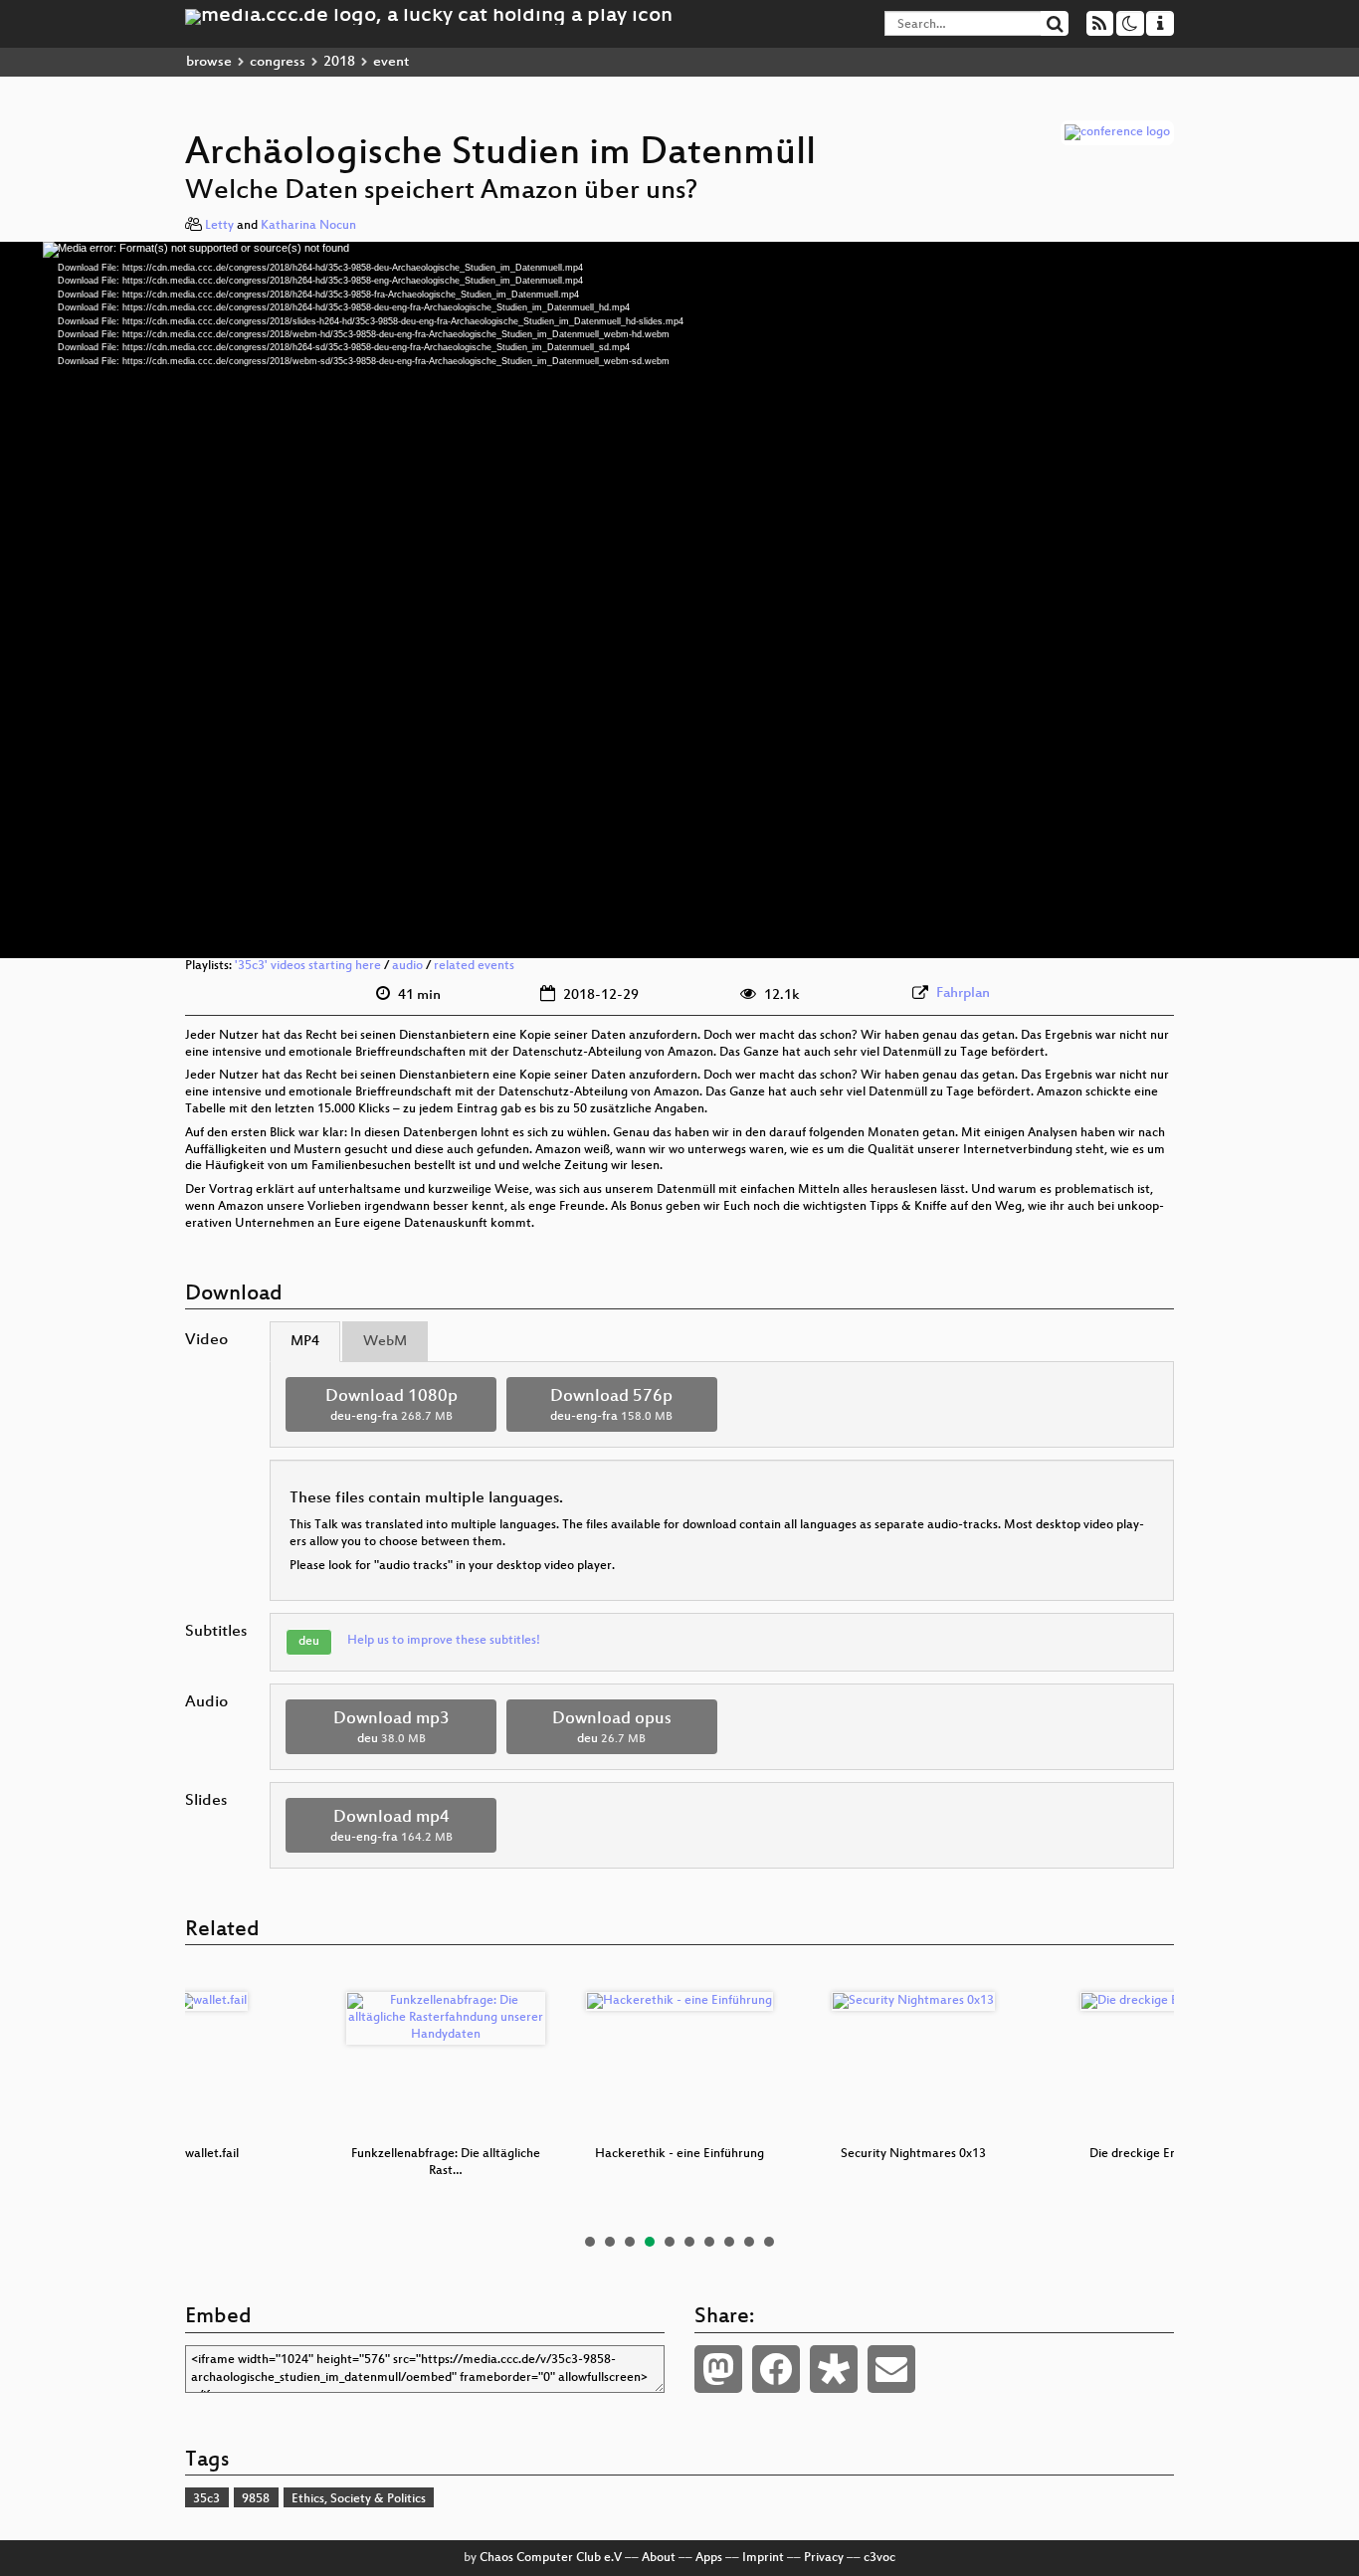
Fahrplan (963, 993)
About (659, 2558)
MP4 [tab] (305, 1342)
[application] (679, 600)
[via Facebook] (776, 2369)
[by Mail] (891, 2369)
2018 (339, 62)
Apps (709, 2558)
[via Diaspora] (834, 2369)
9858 (256, 2499)
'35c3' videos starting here (308, 966)
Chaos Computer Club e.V (551, 2558)
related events (474, 966)
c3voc (879, 2558)
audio (407, 966)
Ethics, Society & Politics (359, 2499)
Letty (219, 226)
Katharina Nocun (308, 226)
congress (278, 62)
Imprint (763, 2558)
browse (209, 62)
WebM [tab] (385, 1342)
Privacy (824, 2558)
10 (769, 2242)
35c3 (206, 2499)
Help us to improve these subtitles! (444, 1641)
